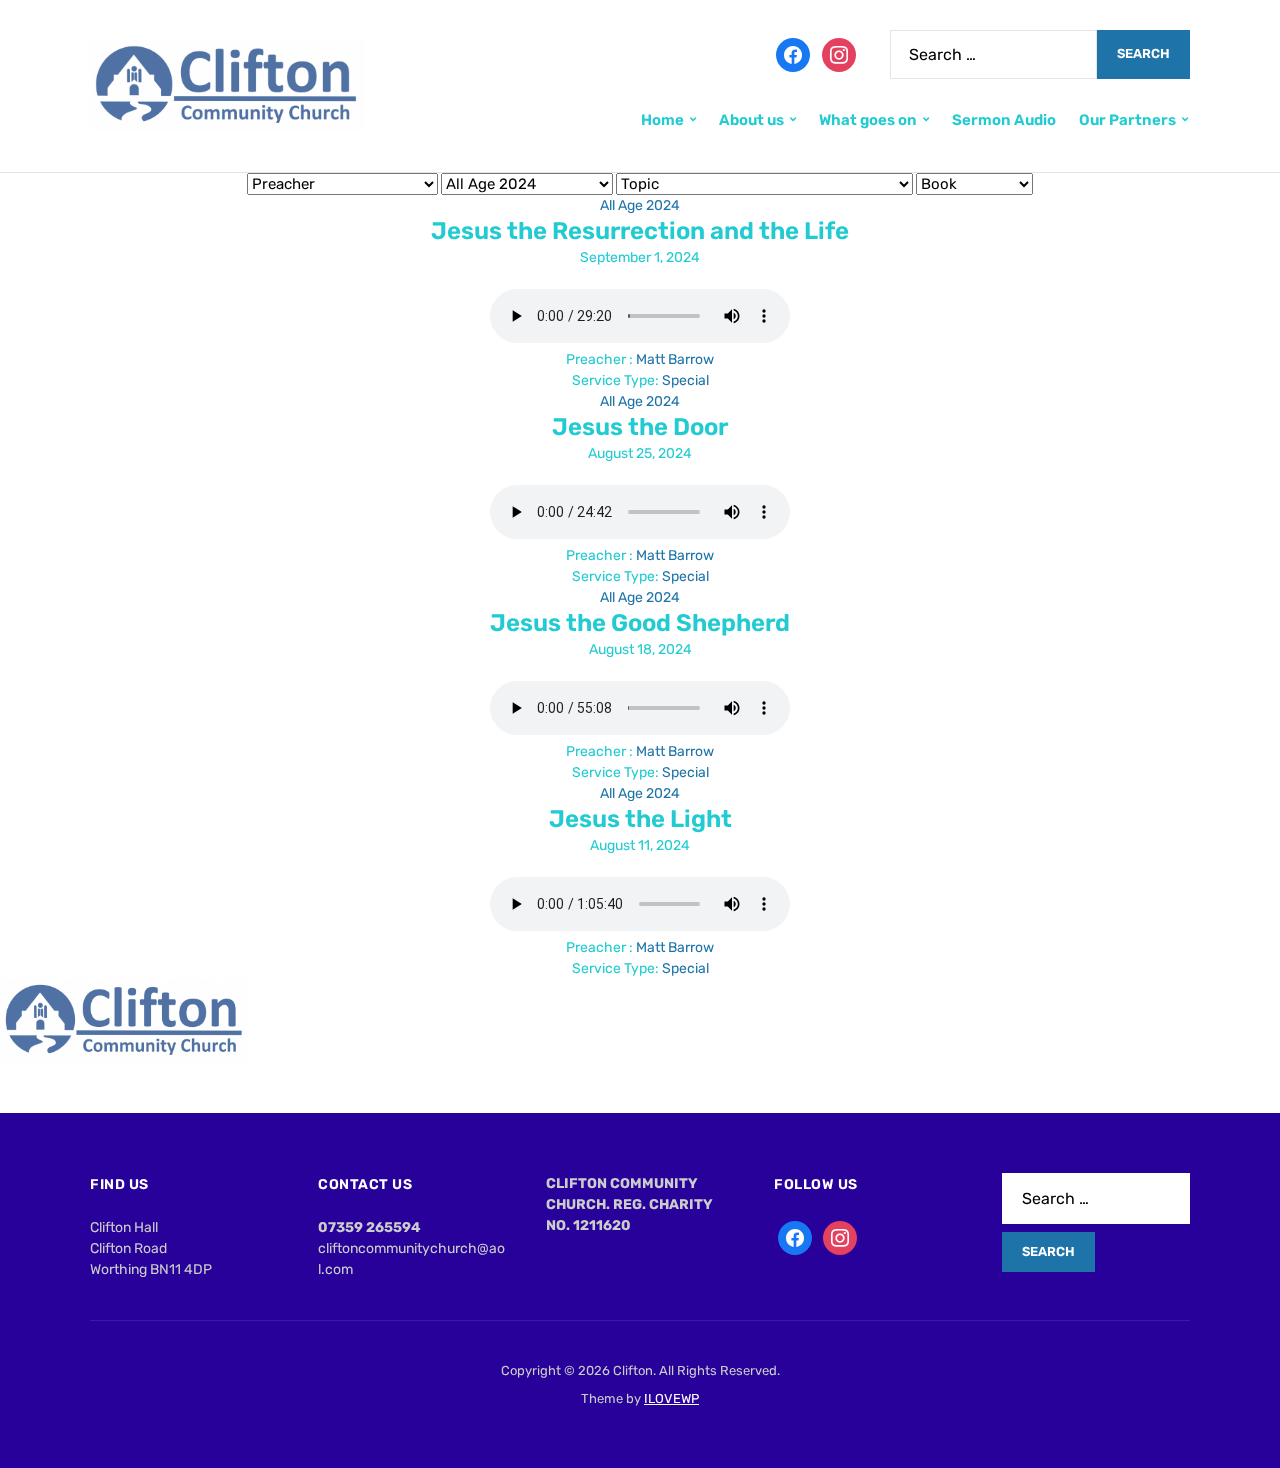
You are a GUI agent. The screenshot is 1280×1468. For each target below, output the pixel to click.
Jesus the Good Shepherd (640, 623)
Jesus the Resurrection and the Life (640, 231)
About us (751, 120)
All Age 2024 (640, 205)
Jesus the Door (640, 427)
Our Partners (1127, 120)
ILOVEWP (671, 1398)
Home (662, 120)
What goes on (868, 120)
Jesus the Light (640, 819)
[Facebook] (793, 53)
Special (685, 380)
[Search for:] (993, 54)
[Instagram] (839, 53)
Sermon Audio (1004, 120)
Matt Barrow (675, 359)
